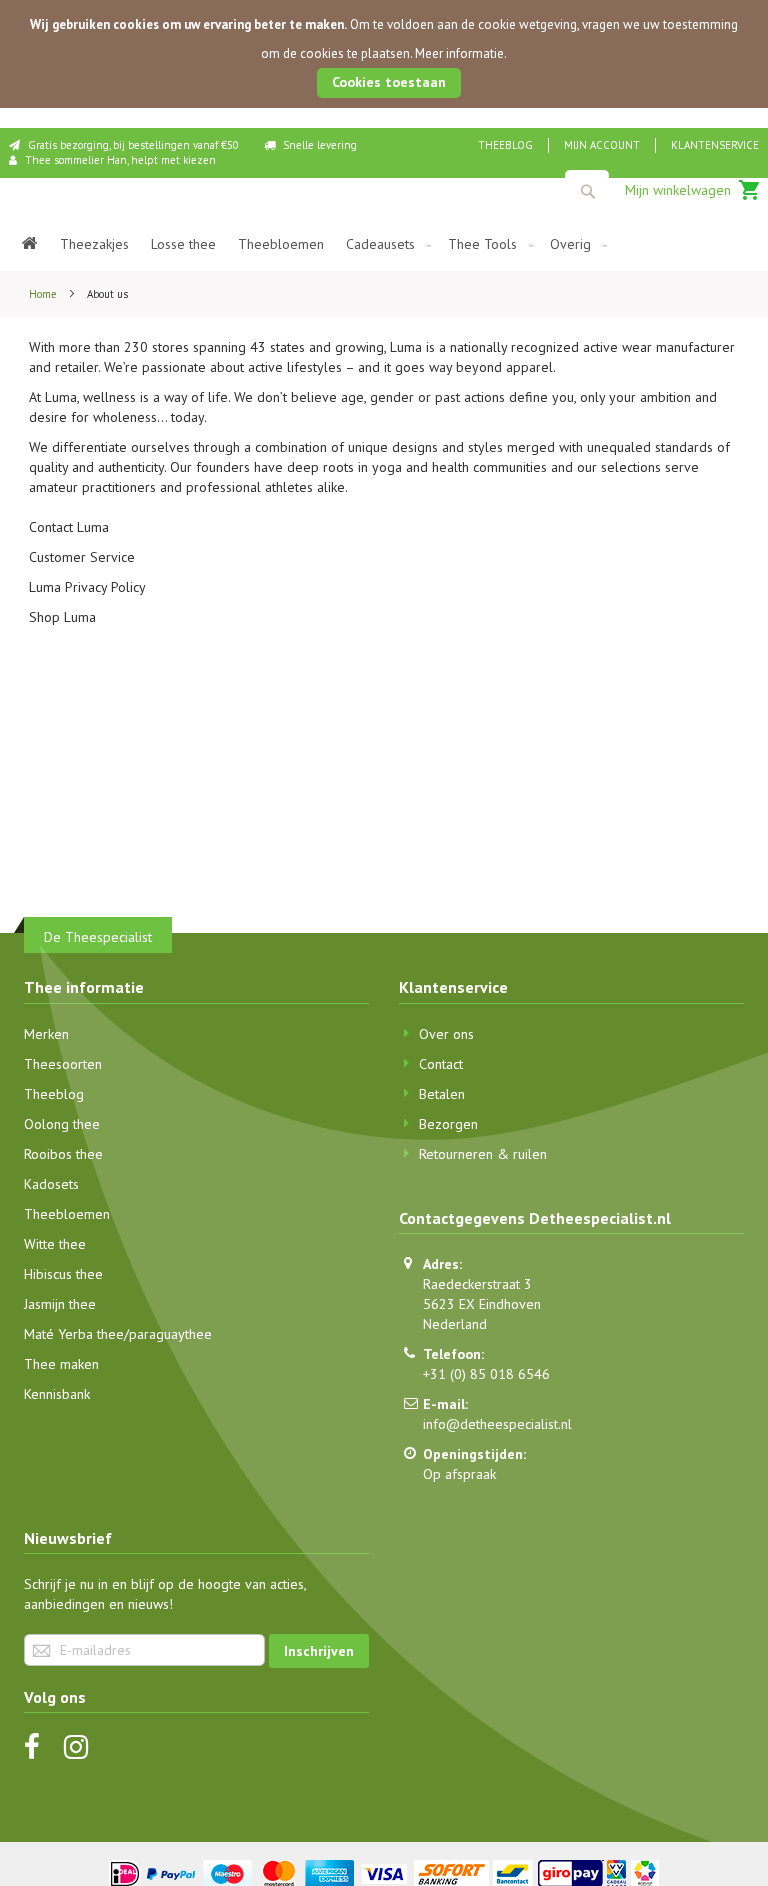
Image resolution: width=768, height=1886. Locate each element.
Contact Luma (69, 527)
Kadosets (51, 1184)
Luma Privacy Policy (87, 587)
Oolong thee (62, 1124)
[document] (384, 54)
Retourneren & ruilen (483, 1154)
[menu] (384, 244)
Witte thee (55, 1244)
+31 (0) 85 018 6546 (486, 1374)
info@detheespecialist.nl (497, 1424)
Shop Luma (62, 617)
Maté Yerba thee (74, 1334)
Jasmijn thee (60, 1304)
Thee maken (61, 1364)
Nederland (455, 1324)
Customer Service (82, 557)
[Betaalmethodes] (384, 1872)
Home (44, 294)
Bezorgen (448, 1124)
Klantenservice (715, 145)
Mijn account (602, 145)
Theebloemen (67, 1214)
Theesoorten (63, 1064)
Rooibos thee (63, 1154)
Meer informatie (459, 53)
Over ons (446, 1034)
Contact (441, 1064)
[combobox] (587, 191)
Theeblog (505, 145)
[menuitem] (30, 244)
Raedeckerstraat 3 (477, 1284)
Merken (46, 1034)
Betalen (442, 1094)
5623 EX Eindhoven (482, 1304)
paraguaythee (170, 1334)
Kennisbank (57, 1394)
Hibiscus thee (63, 1274)
